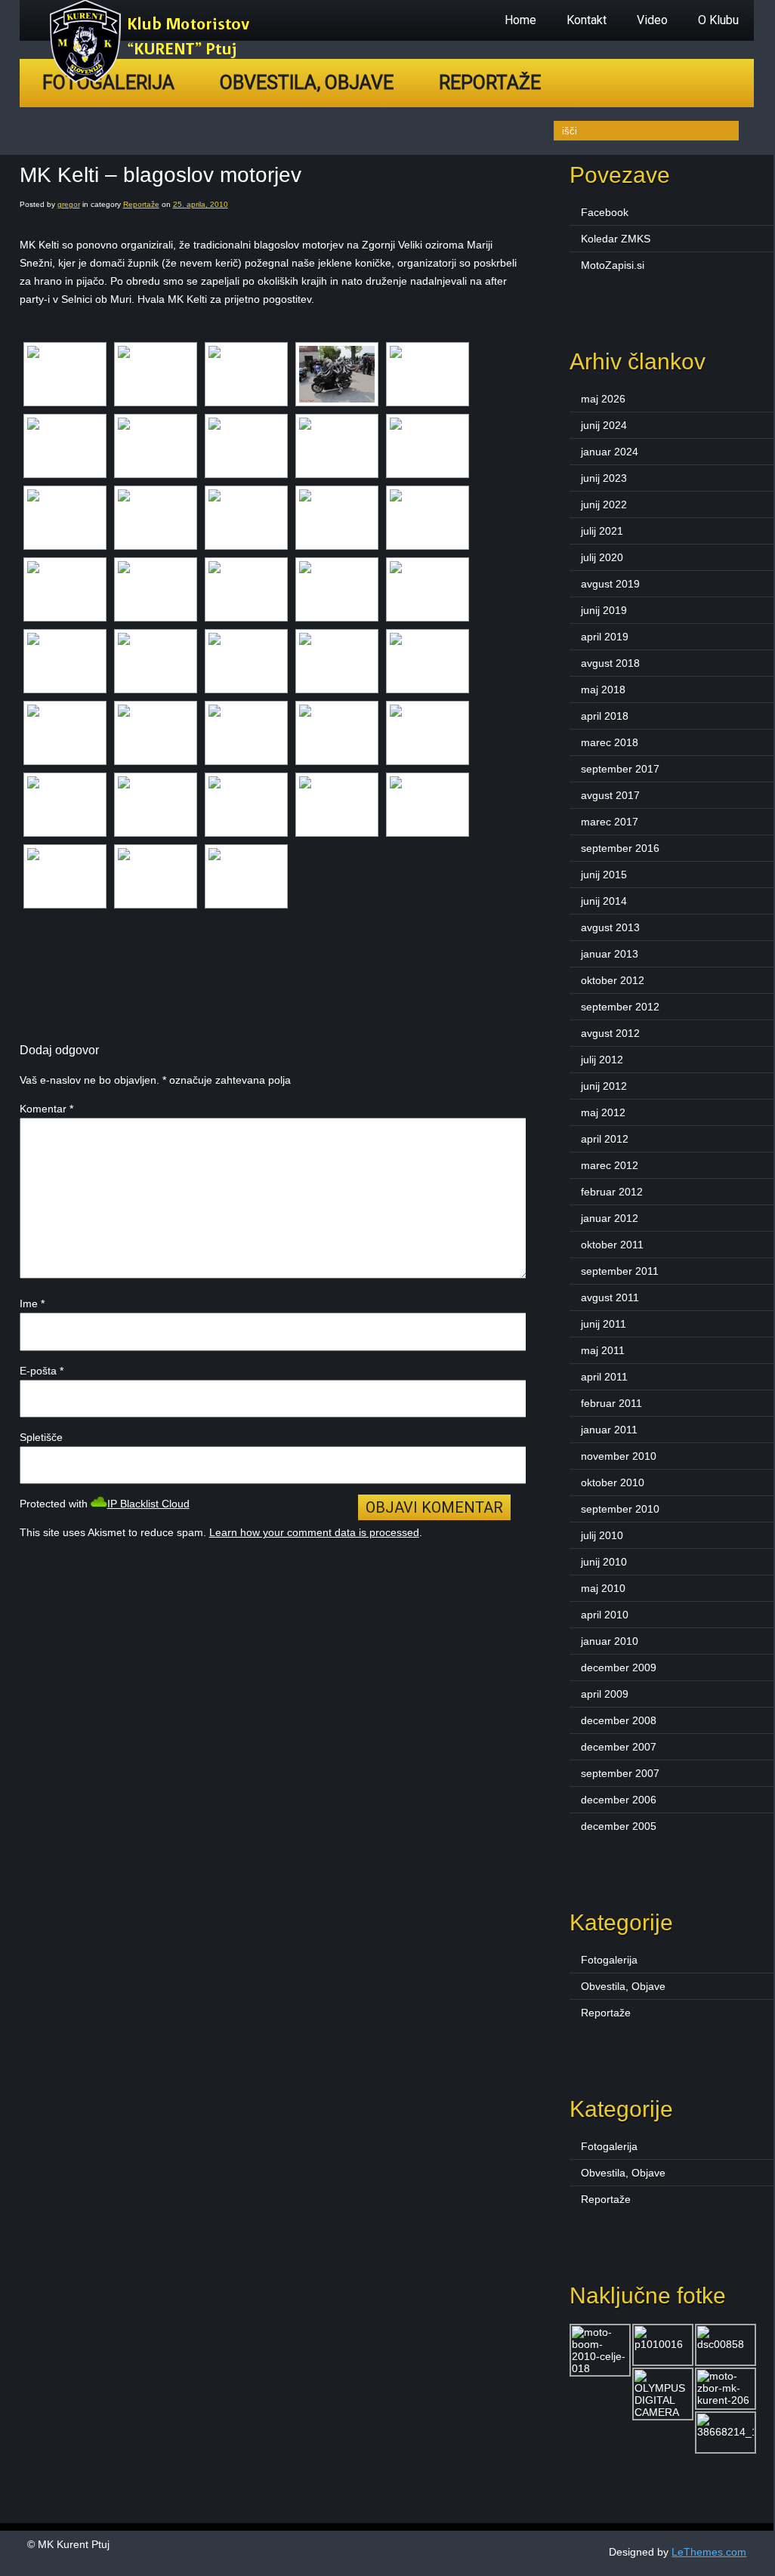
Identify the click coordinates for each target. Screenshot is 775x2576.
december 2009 (619, 1667)
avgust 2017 (610, 795)
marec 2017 (610, 822)
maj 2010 (603, 1588)
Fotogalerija (609, 1960)
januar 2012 (610, 1218)
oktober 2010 (613, 1482)
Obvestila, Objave (307, 83)
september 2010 (620, 1509)
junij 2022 (604, 504)
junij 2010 (604, 1562)
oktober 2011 (612, 1245)
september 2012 (620, 1007)
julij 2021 (602, 531)
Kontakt (587, 20)
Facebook (605, 212)
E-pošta (42, 1371)
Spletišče (41, 1437)
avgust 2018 (610, 663)
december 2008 (619, 1720)
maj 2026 (603, 399)
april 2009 (605, 1694)
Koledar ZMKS (616, 239)
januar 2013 (610, 954)
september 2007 (620, 1773)
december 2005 (619, 1826)
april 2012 (605, 1139)
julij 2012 (602, 1060)
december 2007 (619, 1747)
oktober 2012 (613, 980)
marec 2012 (610, 1165)
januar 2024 (610, 452)
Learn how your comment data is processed (314, 1532)
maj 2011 (603, 1350)
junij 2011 (604, 1324)
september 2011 (620, 1271)
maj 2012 (603, 1112)
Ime (32, 1303)
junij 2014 (604, 901)
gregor (69, 204)
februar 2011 (611, 1403)
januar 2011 (609, 1430)
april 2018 (605, 716)
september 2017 (620, 769)
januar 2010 (610, 1641)
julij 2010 (602, 1535)
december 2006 (619, 1800)
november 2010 (619, 1456)
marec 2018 (610, 742)
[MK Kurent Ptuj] (154, 79)
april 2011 (604, 1377)
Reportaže (490, 83)
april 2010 (605, 1615)
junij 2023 (604, 478)
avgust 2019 (610, 584)
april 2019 (605, 637)
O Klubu (718, 20)
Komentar (46, 1109)
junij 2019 (604, 610)
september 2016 (620, 848)
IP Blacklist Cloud (148, 1504)
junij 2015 (604, 875)
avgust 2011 (610, 1297)
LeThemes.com (709, 2552)
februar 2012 (612, 1192)
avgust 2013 (610, 927)
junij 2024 (604, 425)
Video (652, 20)
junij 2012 (604, 1086)
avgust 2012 (610, 1033)
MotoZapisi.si (613, 265)
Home (520, 20)
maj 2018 (603, 690)
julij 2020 (602, 557)
